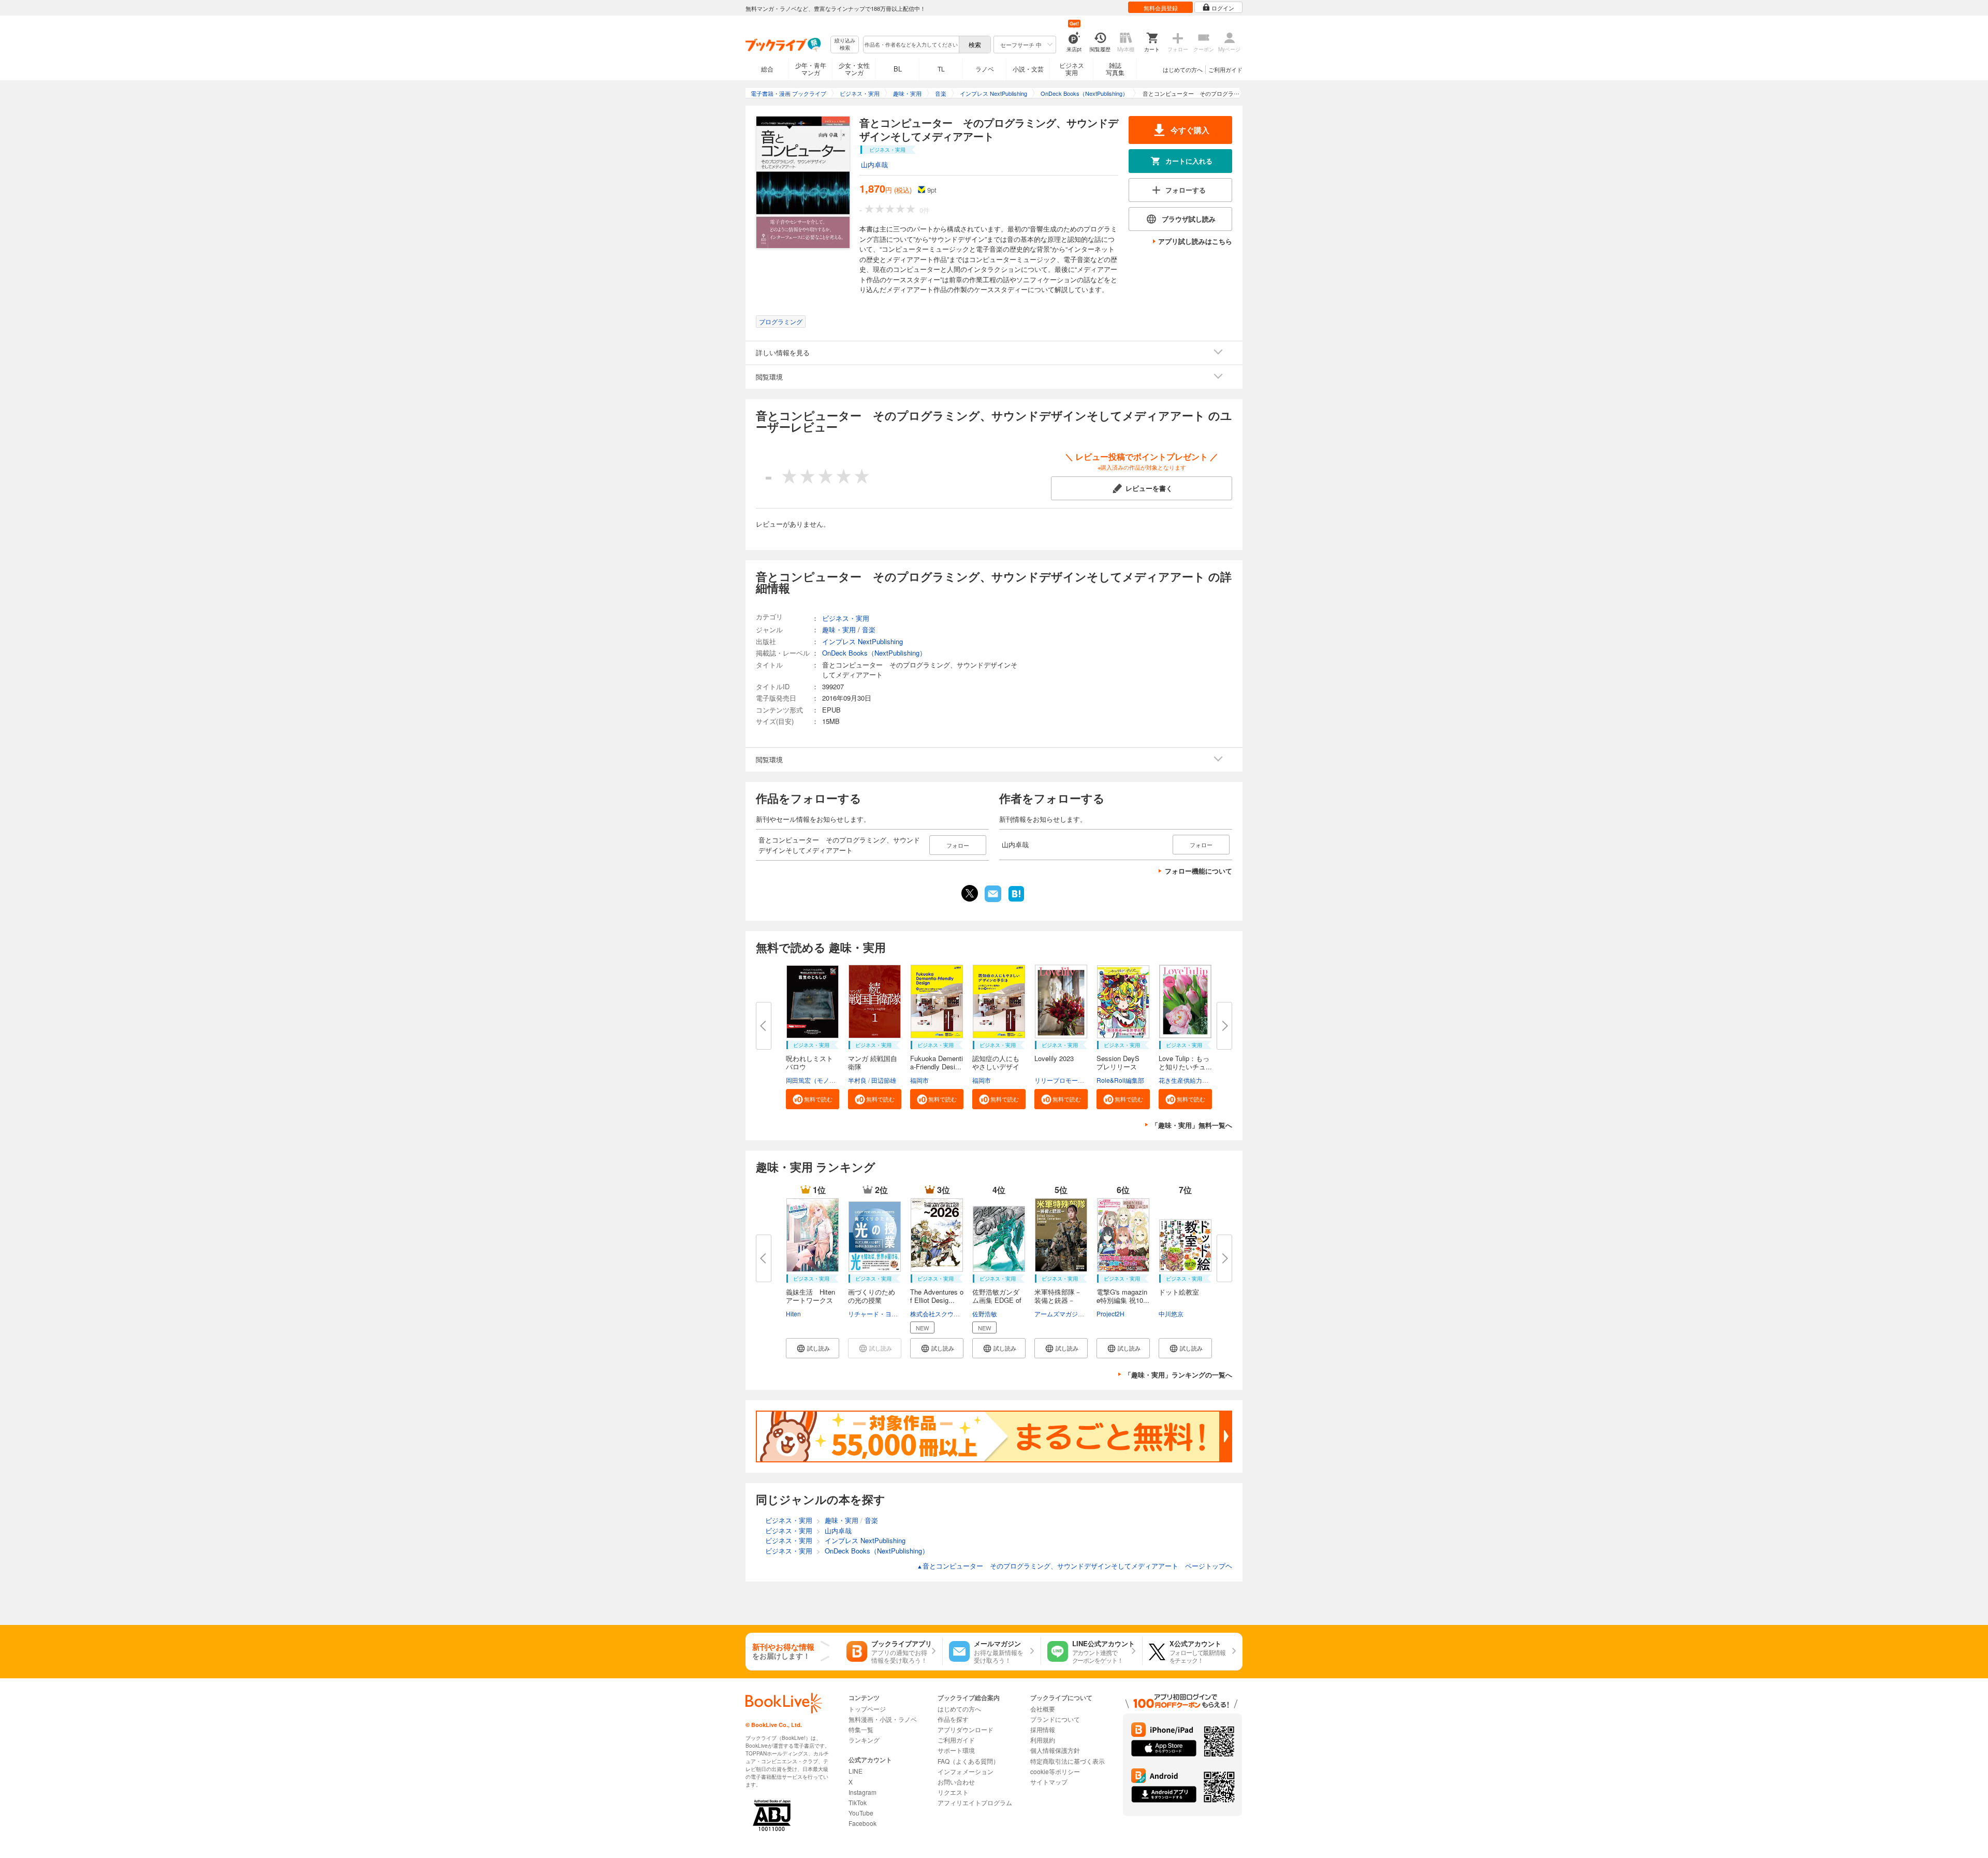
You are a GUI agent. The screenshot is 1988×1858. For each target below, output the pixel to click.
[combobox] (911, 45)
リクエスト (953, 1792)
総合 (767, 69)
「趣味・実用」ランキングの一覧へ (1178, 1375)
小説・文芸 (1028, 69)
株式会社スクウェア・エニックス (957, 1313)
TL (941, 69)
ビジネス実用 (1072, 69)
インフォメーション (966, 1771)
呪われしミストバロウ (809, 1062)
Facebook (863, 1823)
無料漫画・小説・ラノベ (883, 1719)
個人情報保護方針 (1055, 1750)
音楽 (869, 629)
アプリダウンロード (966, 1729)
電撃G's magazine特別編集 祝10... (1123, 1296)
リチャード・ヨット (876, 1313)
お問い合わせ (956, 1782)
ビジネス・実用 (846, 618)
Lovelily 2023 (1054, 1058)
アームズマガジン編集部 (1069, 1313)
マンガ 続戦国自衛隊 (873, 1062)
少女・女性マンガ (854, 69)
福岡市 (919, 1080)
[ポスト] (970, 893)
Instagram (863, 1792)
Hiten (793, 1313)
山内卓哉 (874, 164)
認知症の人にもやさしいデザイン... (996, 1066)
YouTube (861, 1813)
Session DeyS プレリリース (1121, 1062)
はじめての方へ (1183, 69)
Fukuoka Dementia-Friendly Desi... (937, 1062)
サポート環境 (956, 1750)
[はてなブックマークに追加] (1016, 901)
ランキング (864, 1740)
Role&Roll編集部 (1120, 1080)
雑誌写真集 (1115, 69)
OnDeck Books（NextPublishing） (874, 653)
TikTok (858, 1802)
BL (898, 69)
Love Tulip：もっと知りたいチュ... (1185, 1062)
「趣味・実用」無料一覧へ (1192, 1125)
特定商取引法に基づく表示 (1068, 1761)
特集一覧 (861, 1729)
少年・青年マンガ (811, 69)
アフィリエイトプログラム (975, 1802)
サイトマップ (1049, 1782)
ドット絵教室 (1179, 1292)
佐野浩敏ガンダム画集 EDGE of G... (997, 1300)
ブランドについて (1055, 1719)
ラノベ (985, 69)
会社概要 (1043, 1709)
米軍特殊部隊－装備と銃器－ (1058, 1296)
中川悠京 (1171, 1313)
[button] (813, 1099)
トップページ (867, 1709)
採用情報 (1043, 1729)
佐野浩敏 (985, 1313)
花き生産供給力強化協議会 (1196, 1080)
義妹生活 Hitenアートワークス (810, 1296)
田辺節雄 (884, 1080)
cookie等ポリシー (1055, 1771)
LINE (856, 1771)
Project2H (1110, 1313)
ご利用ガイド (1225, 69)
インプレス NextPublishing (863, 641)
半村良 (857, 1080)
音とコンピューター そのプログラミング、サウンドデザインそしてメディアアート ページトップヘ (1075, 1566)
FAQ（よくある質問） (968, 1761)
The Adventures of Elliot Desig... (937, 1296)
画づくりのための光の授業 (872, 1296)
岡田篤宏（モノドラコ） (820, 1080)
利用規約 (1043, 1740)
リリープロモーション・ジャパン (1081, 1080)
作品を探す (953, 1719)
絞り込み (845, 44)
